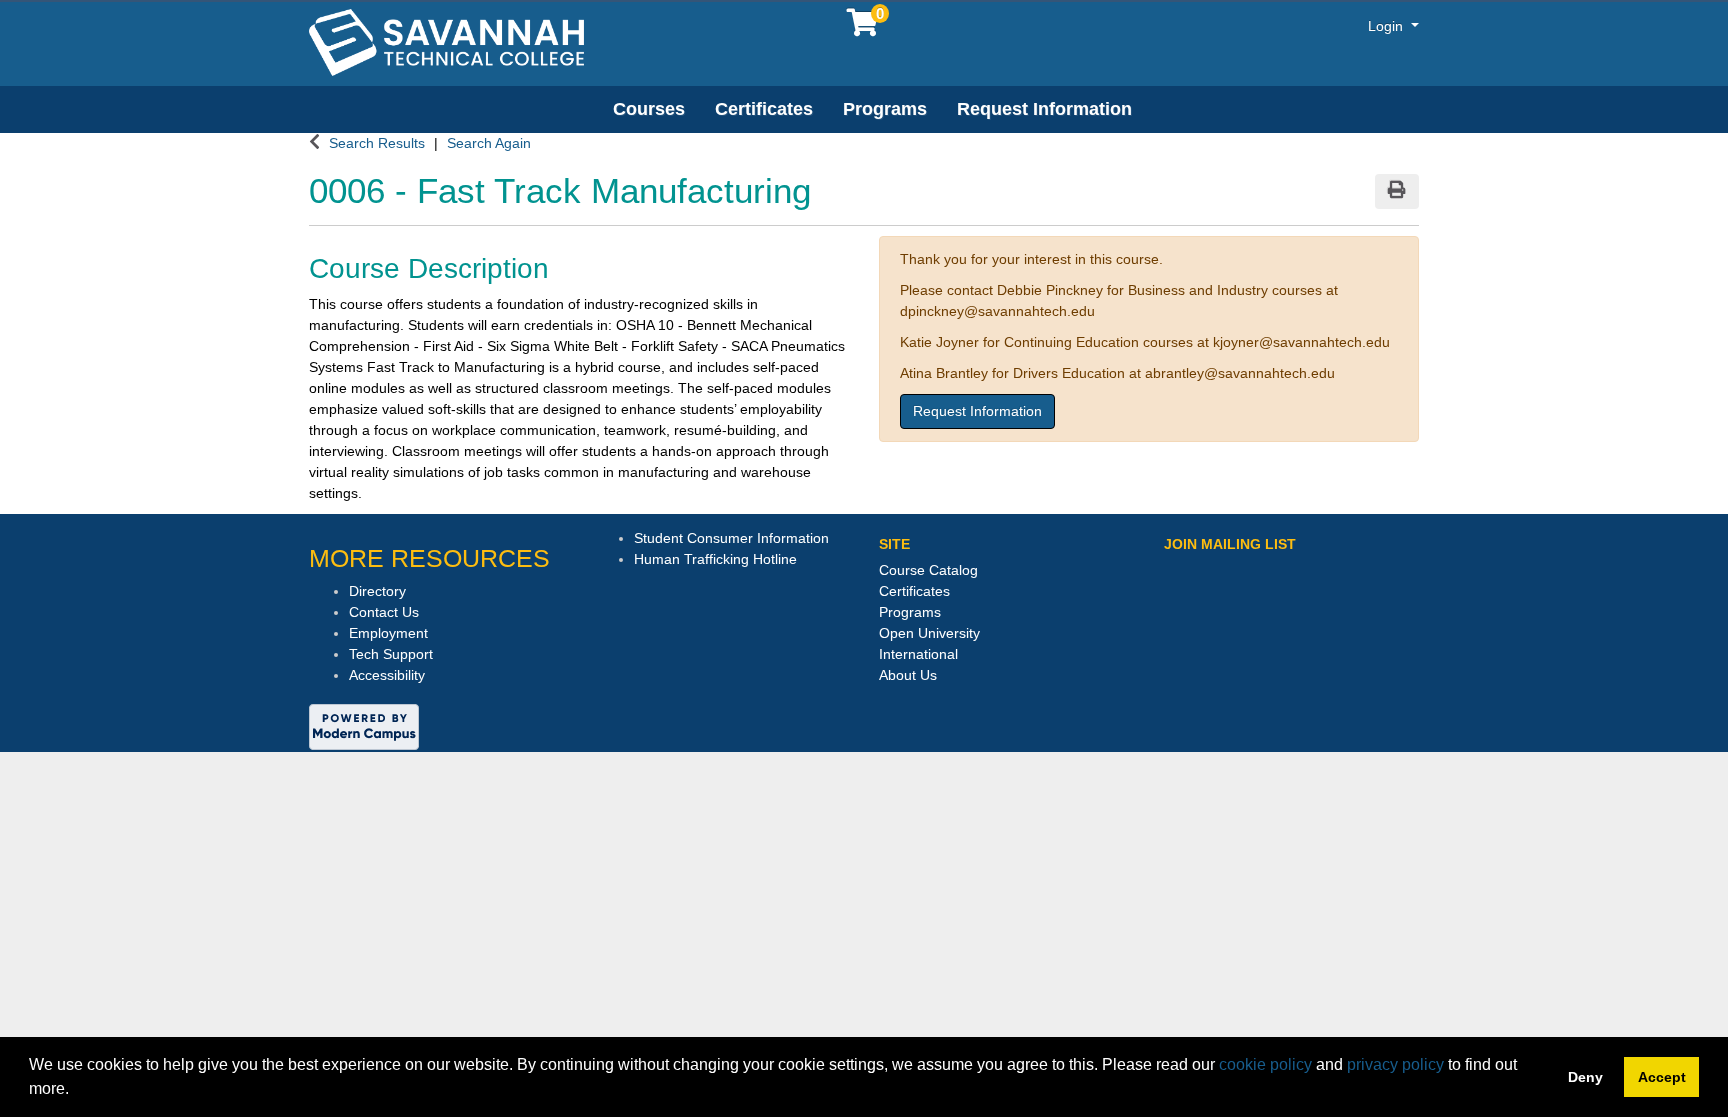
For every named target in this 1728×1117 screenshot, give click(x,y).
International (918, 654)
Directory (377, 591)
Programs (885, 109)
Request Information (1044, 109)
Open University (929, 633)
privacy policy (1395, 1064)
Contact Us (384, 612)
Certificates (764, 109)
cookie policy (1265, 1064)
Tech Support (391, 654)
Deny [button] (1585, 1077)
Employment (388, 633)
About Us (908, 675)
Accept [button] (1662, 1077)
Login (1387, 26)
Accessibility (387, 675)
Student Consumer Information (731, 538)
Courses (649, 109)
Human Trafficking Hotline (715, 559)
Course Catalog (928, 570)
